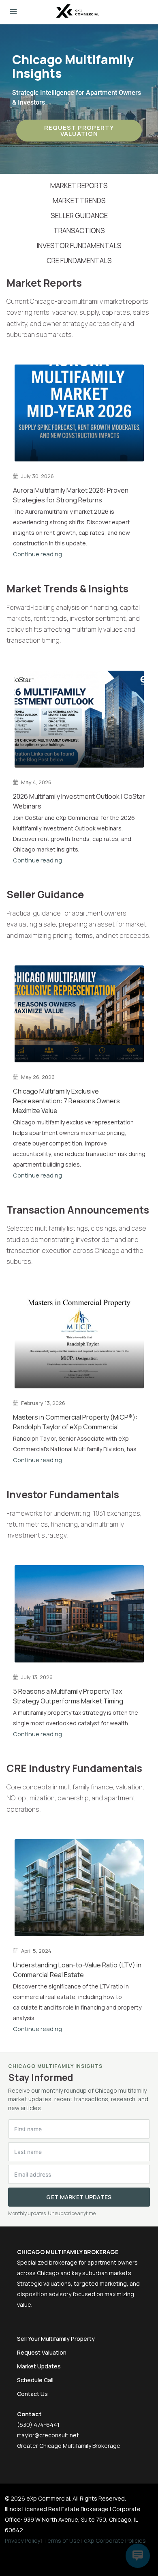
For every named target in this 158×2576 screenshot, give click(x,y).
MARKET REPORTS (79, 186)
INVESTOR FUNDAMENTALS (79, 246)
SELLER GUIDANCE (79, 216)
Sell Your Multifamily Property (56, 2339)
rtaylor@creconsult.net (48, 2435)
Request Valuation (42, 2352)
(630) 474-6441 (38, 2425)
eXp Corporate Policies (115, 2541)
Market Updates (39, 2366)
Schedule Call (35, 2380)
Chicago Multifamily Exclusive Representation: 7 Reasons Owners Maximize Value (66, 1101)
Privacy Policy (22, 2541)
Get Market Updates (79, 2197)
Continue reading (37, 554)
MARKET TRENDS (79, 201)
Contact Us (32, 2394)
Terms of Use (62, 2541)
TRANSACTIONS (79, 231)
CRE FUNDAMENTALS (79, 261)
